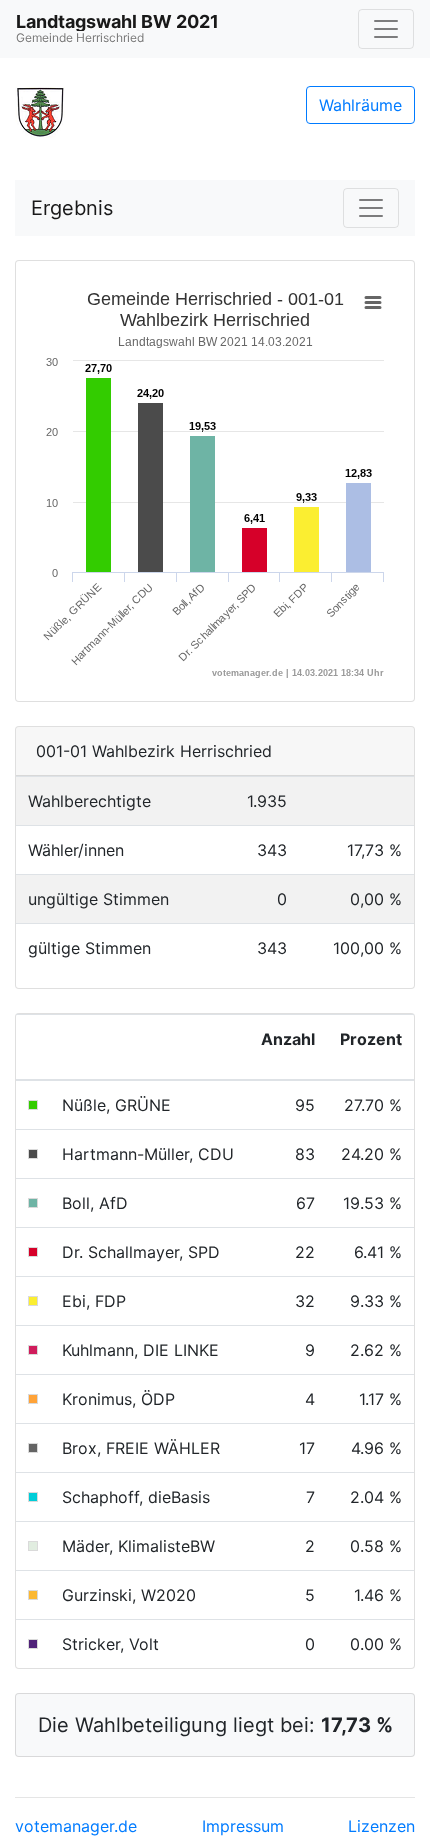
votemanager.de (76, 1826)
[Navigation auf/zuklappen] (386, 29)
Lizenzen (381, 1826)
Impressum (243, 1826)
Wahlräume (360, 105)
